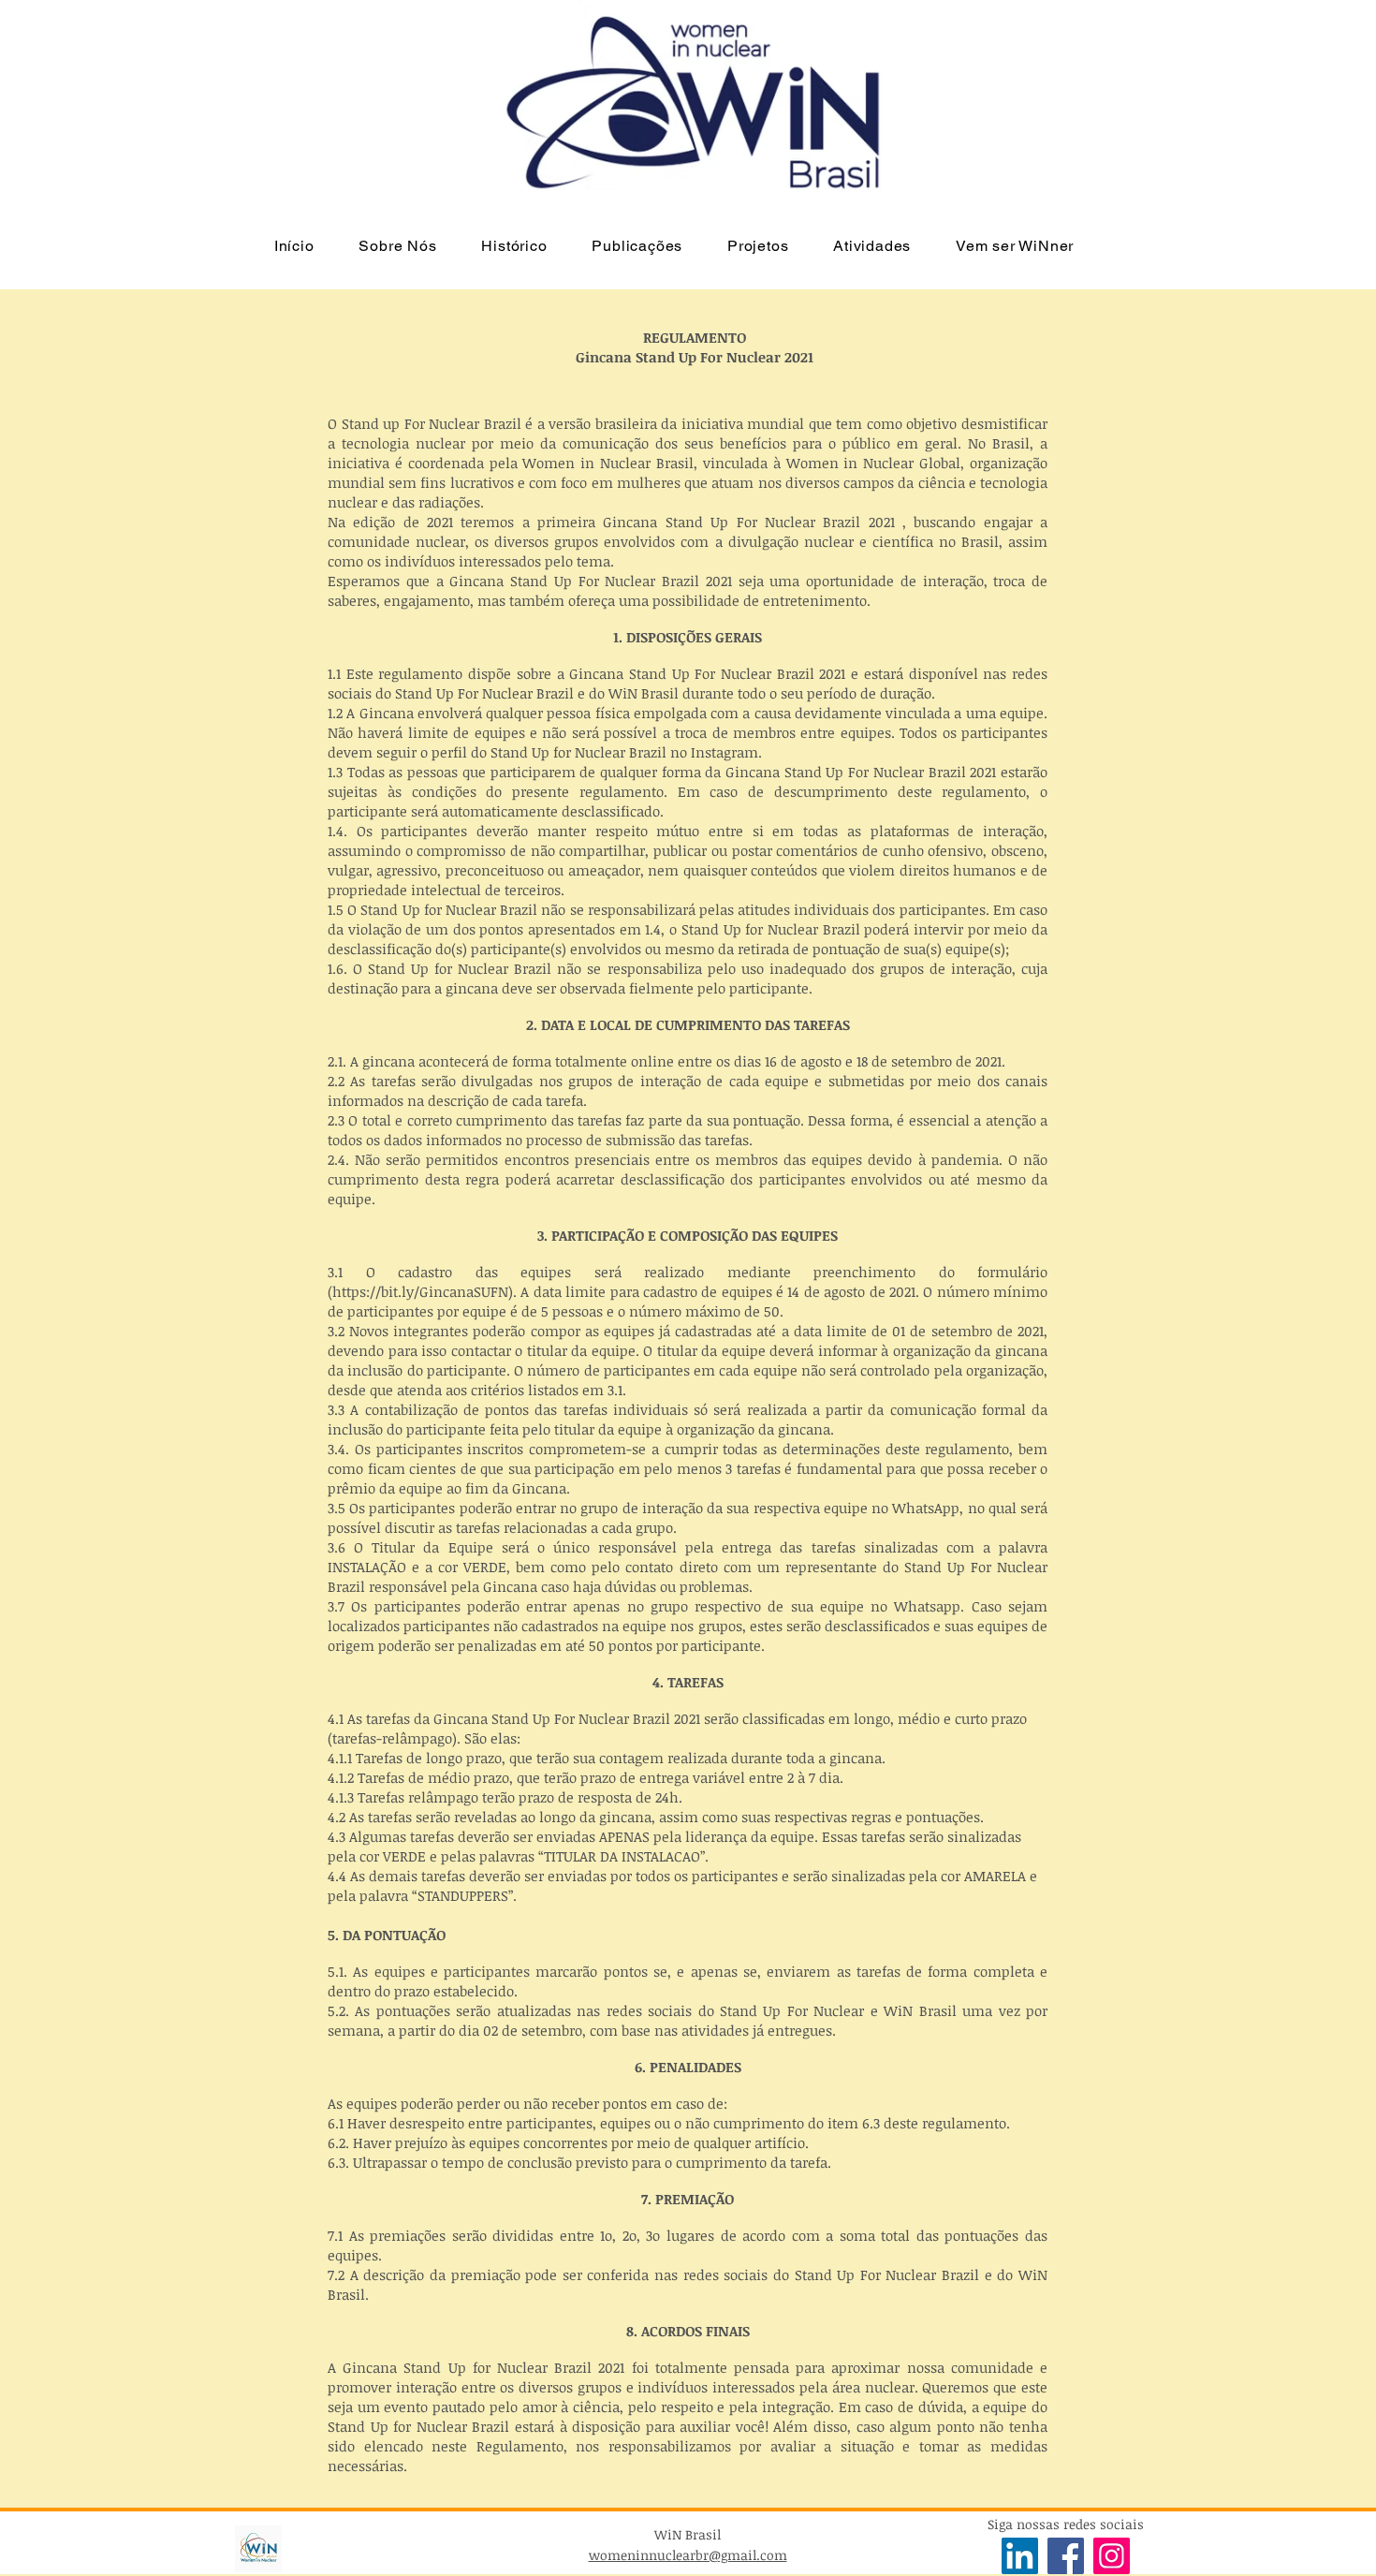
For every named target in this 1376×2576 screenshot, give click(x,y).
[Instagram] (1112, 2556)
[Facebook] (1066, 2556)
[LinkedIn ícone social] (1020, 2556)
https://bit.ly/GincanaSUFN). (425, 1291)
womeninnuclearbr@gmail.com (688, 2555)
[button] (398, 246)
